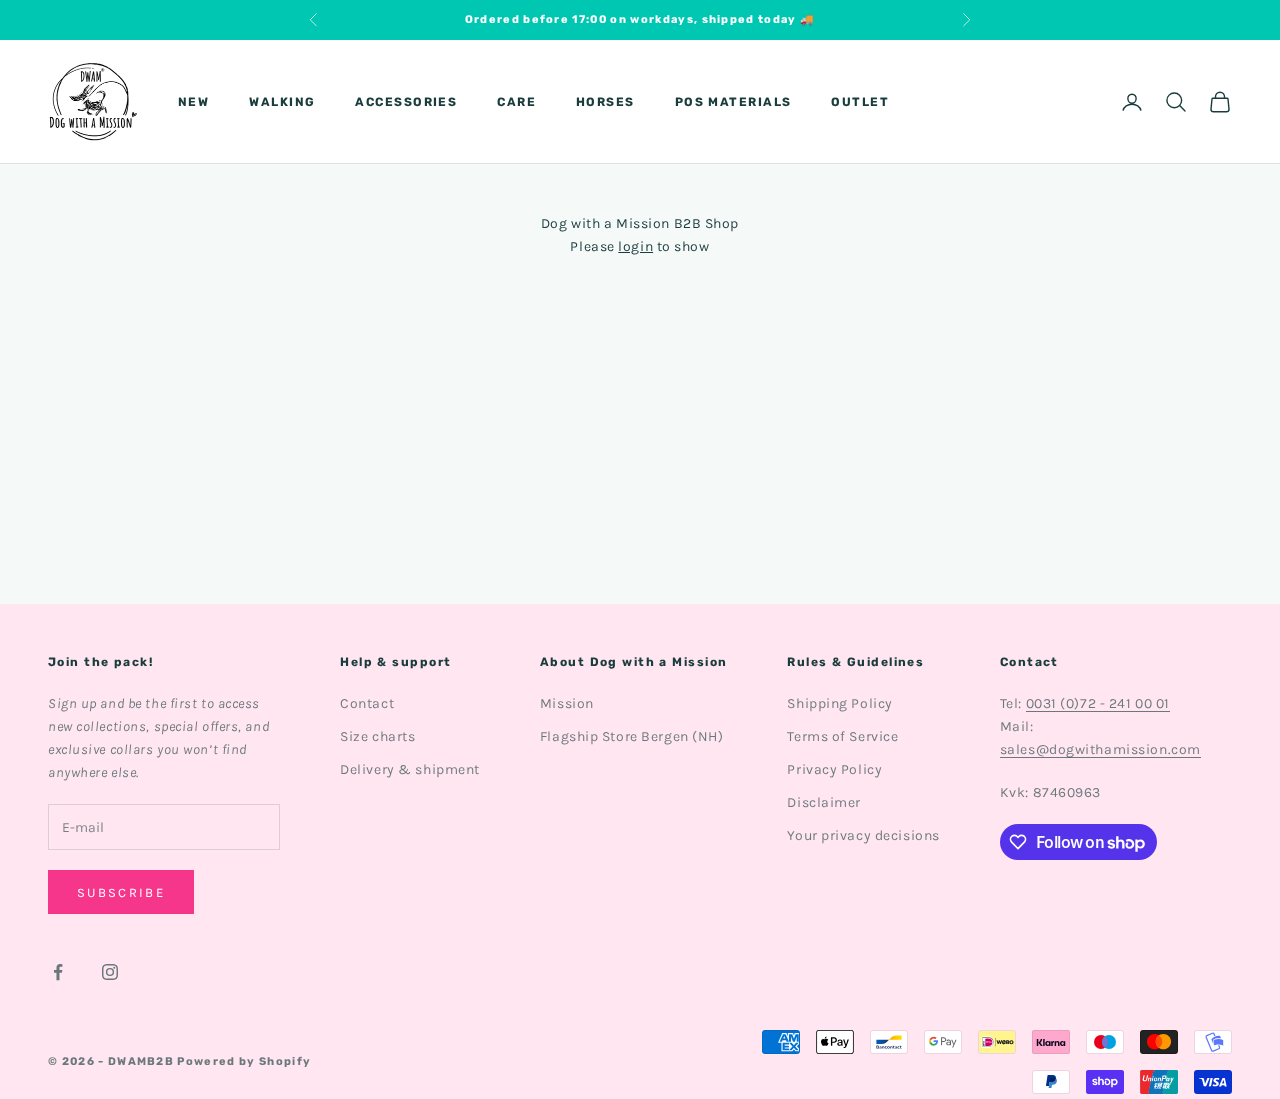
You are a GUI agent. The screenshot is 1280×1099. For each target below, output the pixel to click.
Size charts (377, 736)
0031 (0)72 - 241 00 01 (1098, 703)
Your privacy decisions (863, 835)
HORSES (605, 102)
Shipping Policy (839, 703)
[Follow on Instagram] (110, 972)
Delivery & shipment (410, 769)
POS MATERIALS (733, 102)
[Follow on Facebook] (58, 972)
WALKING (282, 102)
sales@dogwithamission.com (1100, 749)
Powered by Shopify (244, 1061)
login (635, 246)
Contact (367, 703)
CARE (516, 102)
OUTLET (860, 102)
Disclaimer (824, 802)
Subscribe (121, 892)
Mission (567, 703)
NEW (193, 102)
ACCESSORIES (406, 102)
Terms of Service (842, 736)
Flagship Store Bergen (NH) (632, 736)
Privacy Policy (834, 769)
